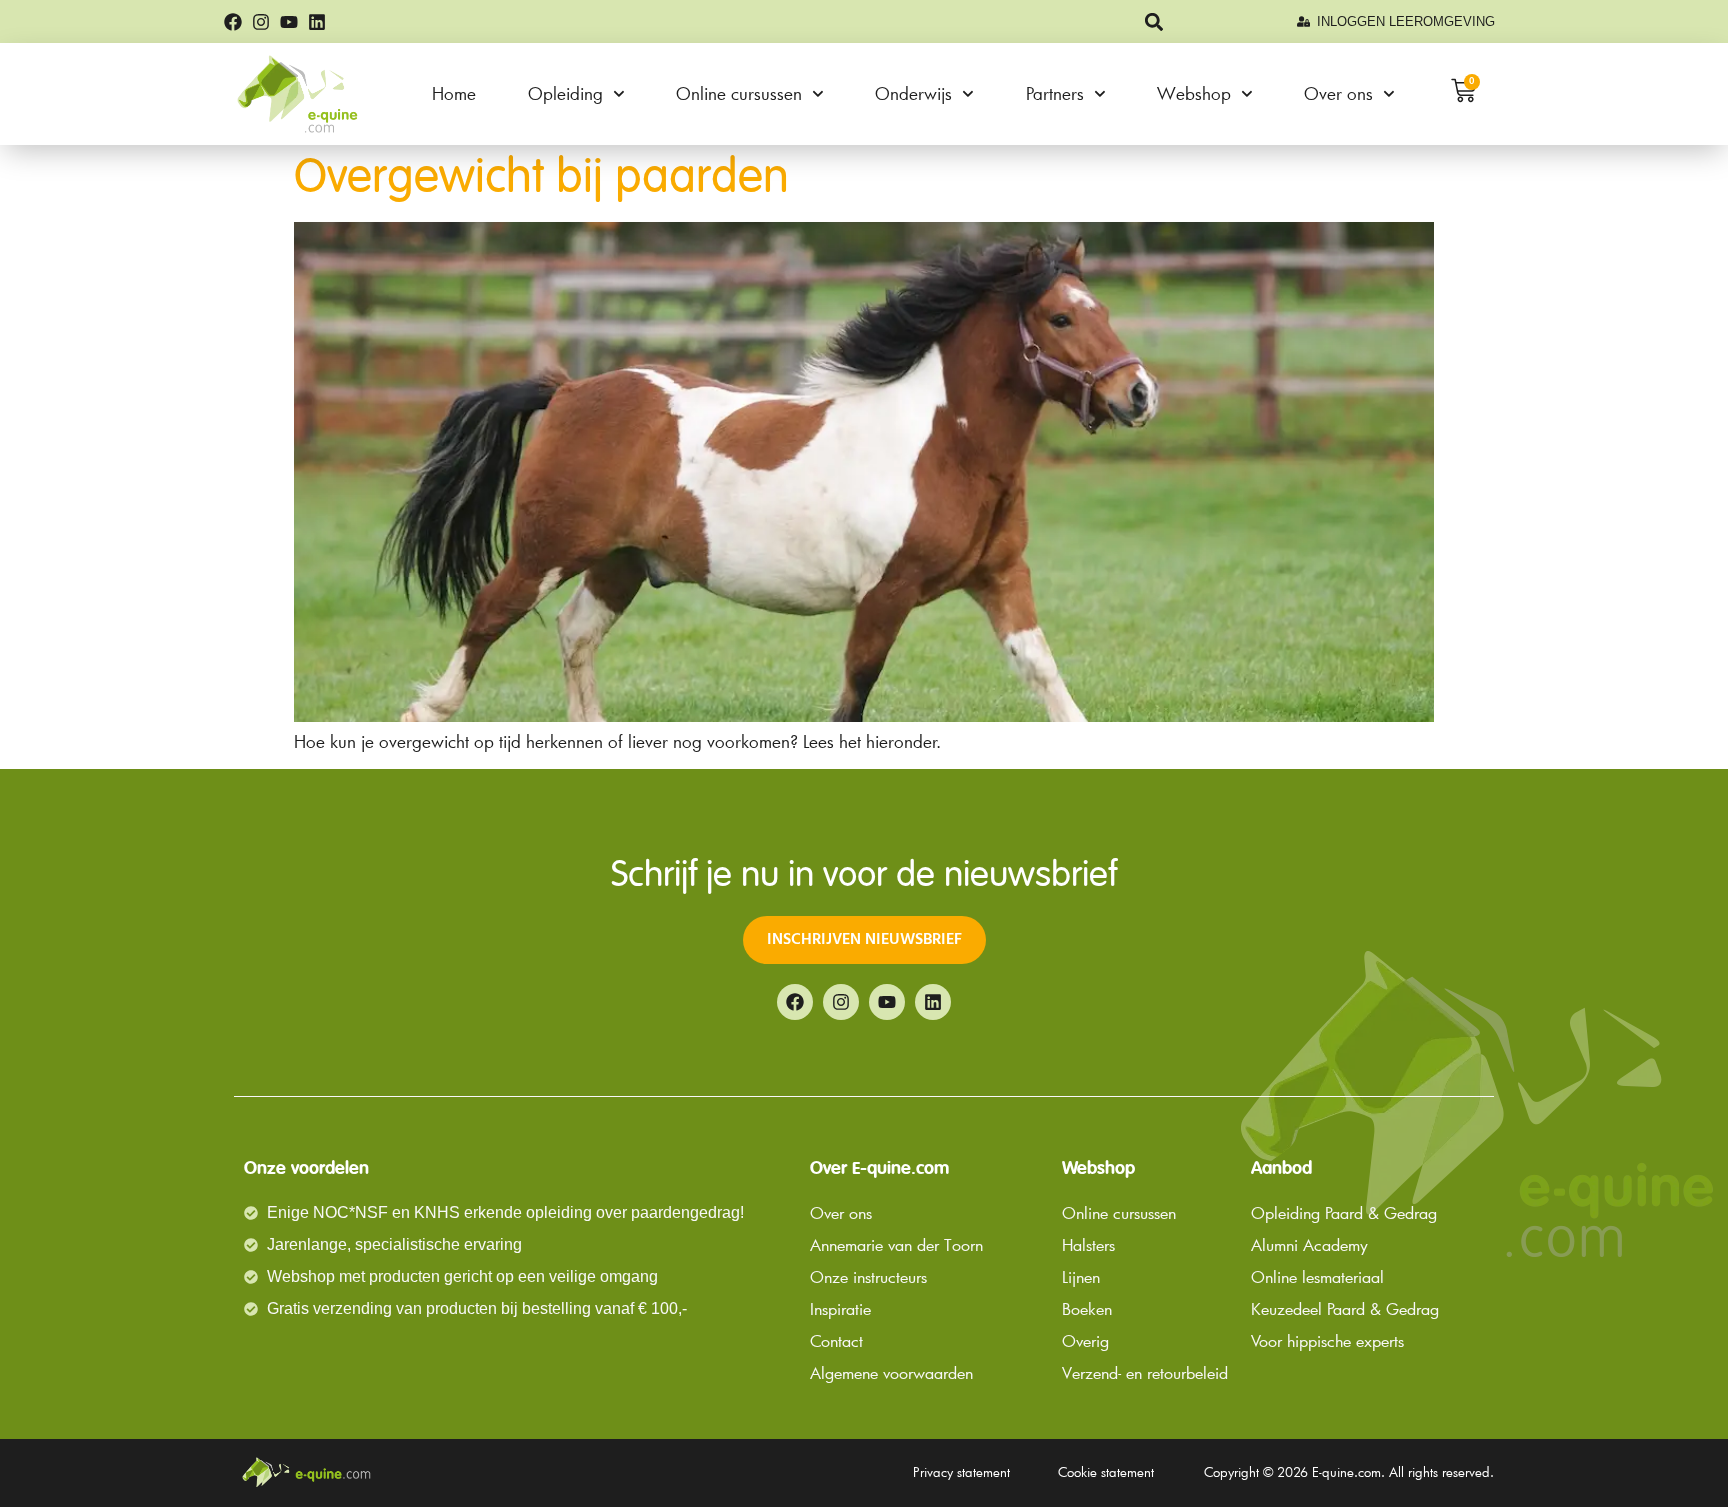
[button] (1154, 21)
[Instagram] (261, 22)
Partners (1055, 93)
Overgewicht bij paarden (541, 179)
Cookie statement (1106, 1472)
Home (454, 93)
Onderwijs (913, 93)
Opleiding (565, 93)
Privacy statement (961, 1472)
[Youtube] (289, 22)
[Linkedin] (317, 22)
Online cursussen (739, 93)
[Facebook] (233, 22)
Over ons (1338, 93)
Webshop (1194, 93)
